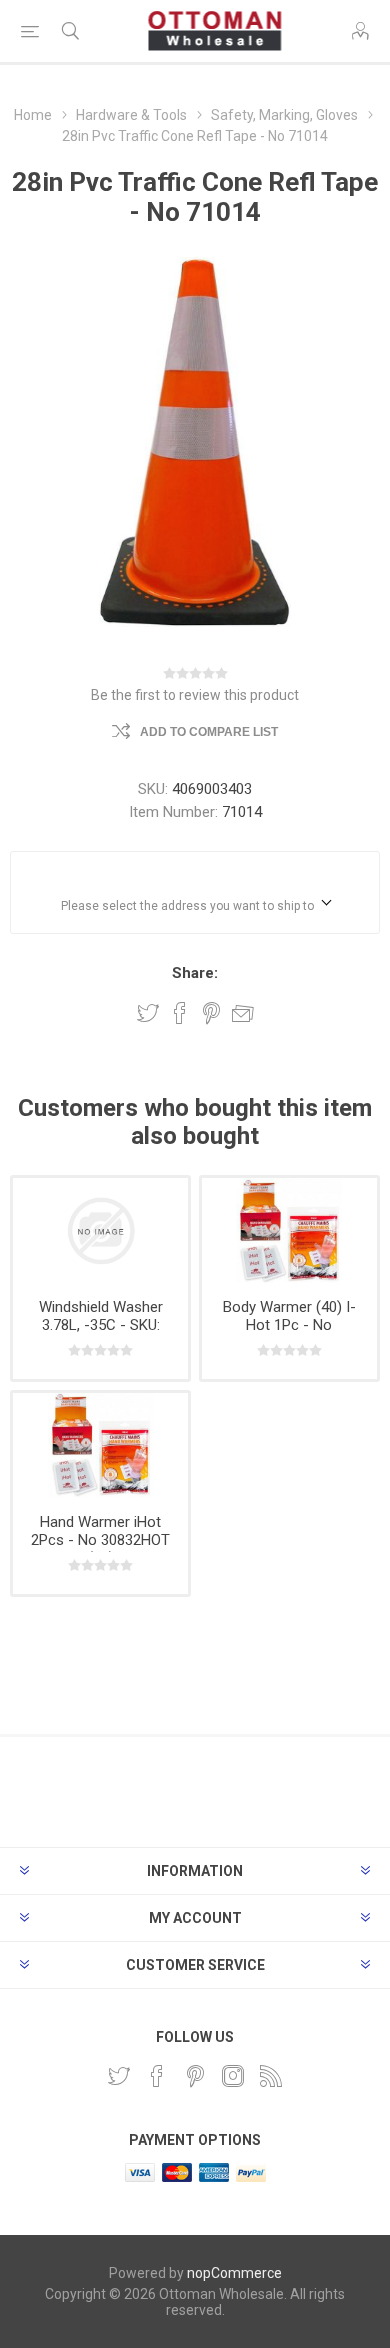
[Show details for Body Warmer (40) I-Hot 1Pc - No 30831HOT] (289, 1230)
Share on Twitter (148, 1013)
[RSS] (271, 2076)
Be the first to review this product (195, 695)
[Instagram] (233, 2076)
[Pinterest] (195, 2076)
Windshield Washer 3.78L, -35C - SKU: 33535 (101, 1325)
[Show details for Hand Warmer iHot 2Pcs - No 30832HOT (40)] (100, 1445)
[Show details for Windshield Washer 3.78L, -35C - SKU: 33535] (100, 1230)
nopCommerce (234, 2273)
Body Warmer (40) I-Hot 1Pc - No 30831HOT (289, 1325)
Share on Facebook (180, 1013)
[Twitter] (119, 2076)
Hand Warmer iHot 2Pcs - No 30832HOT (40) (100, 1540)
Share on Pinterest (211, 1013)
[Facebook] (157, 2076)
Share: (195, 973)
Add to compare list (209, 732)
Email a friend (243, 1013)
